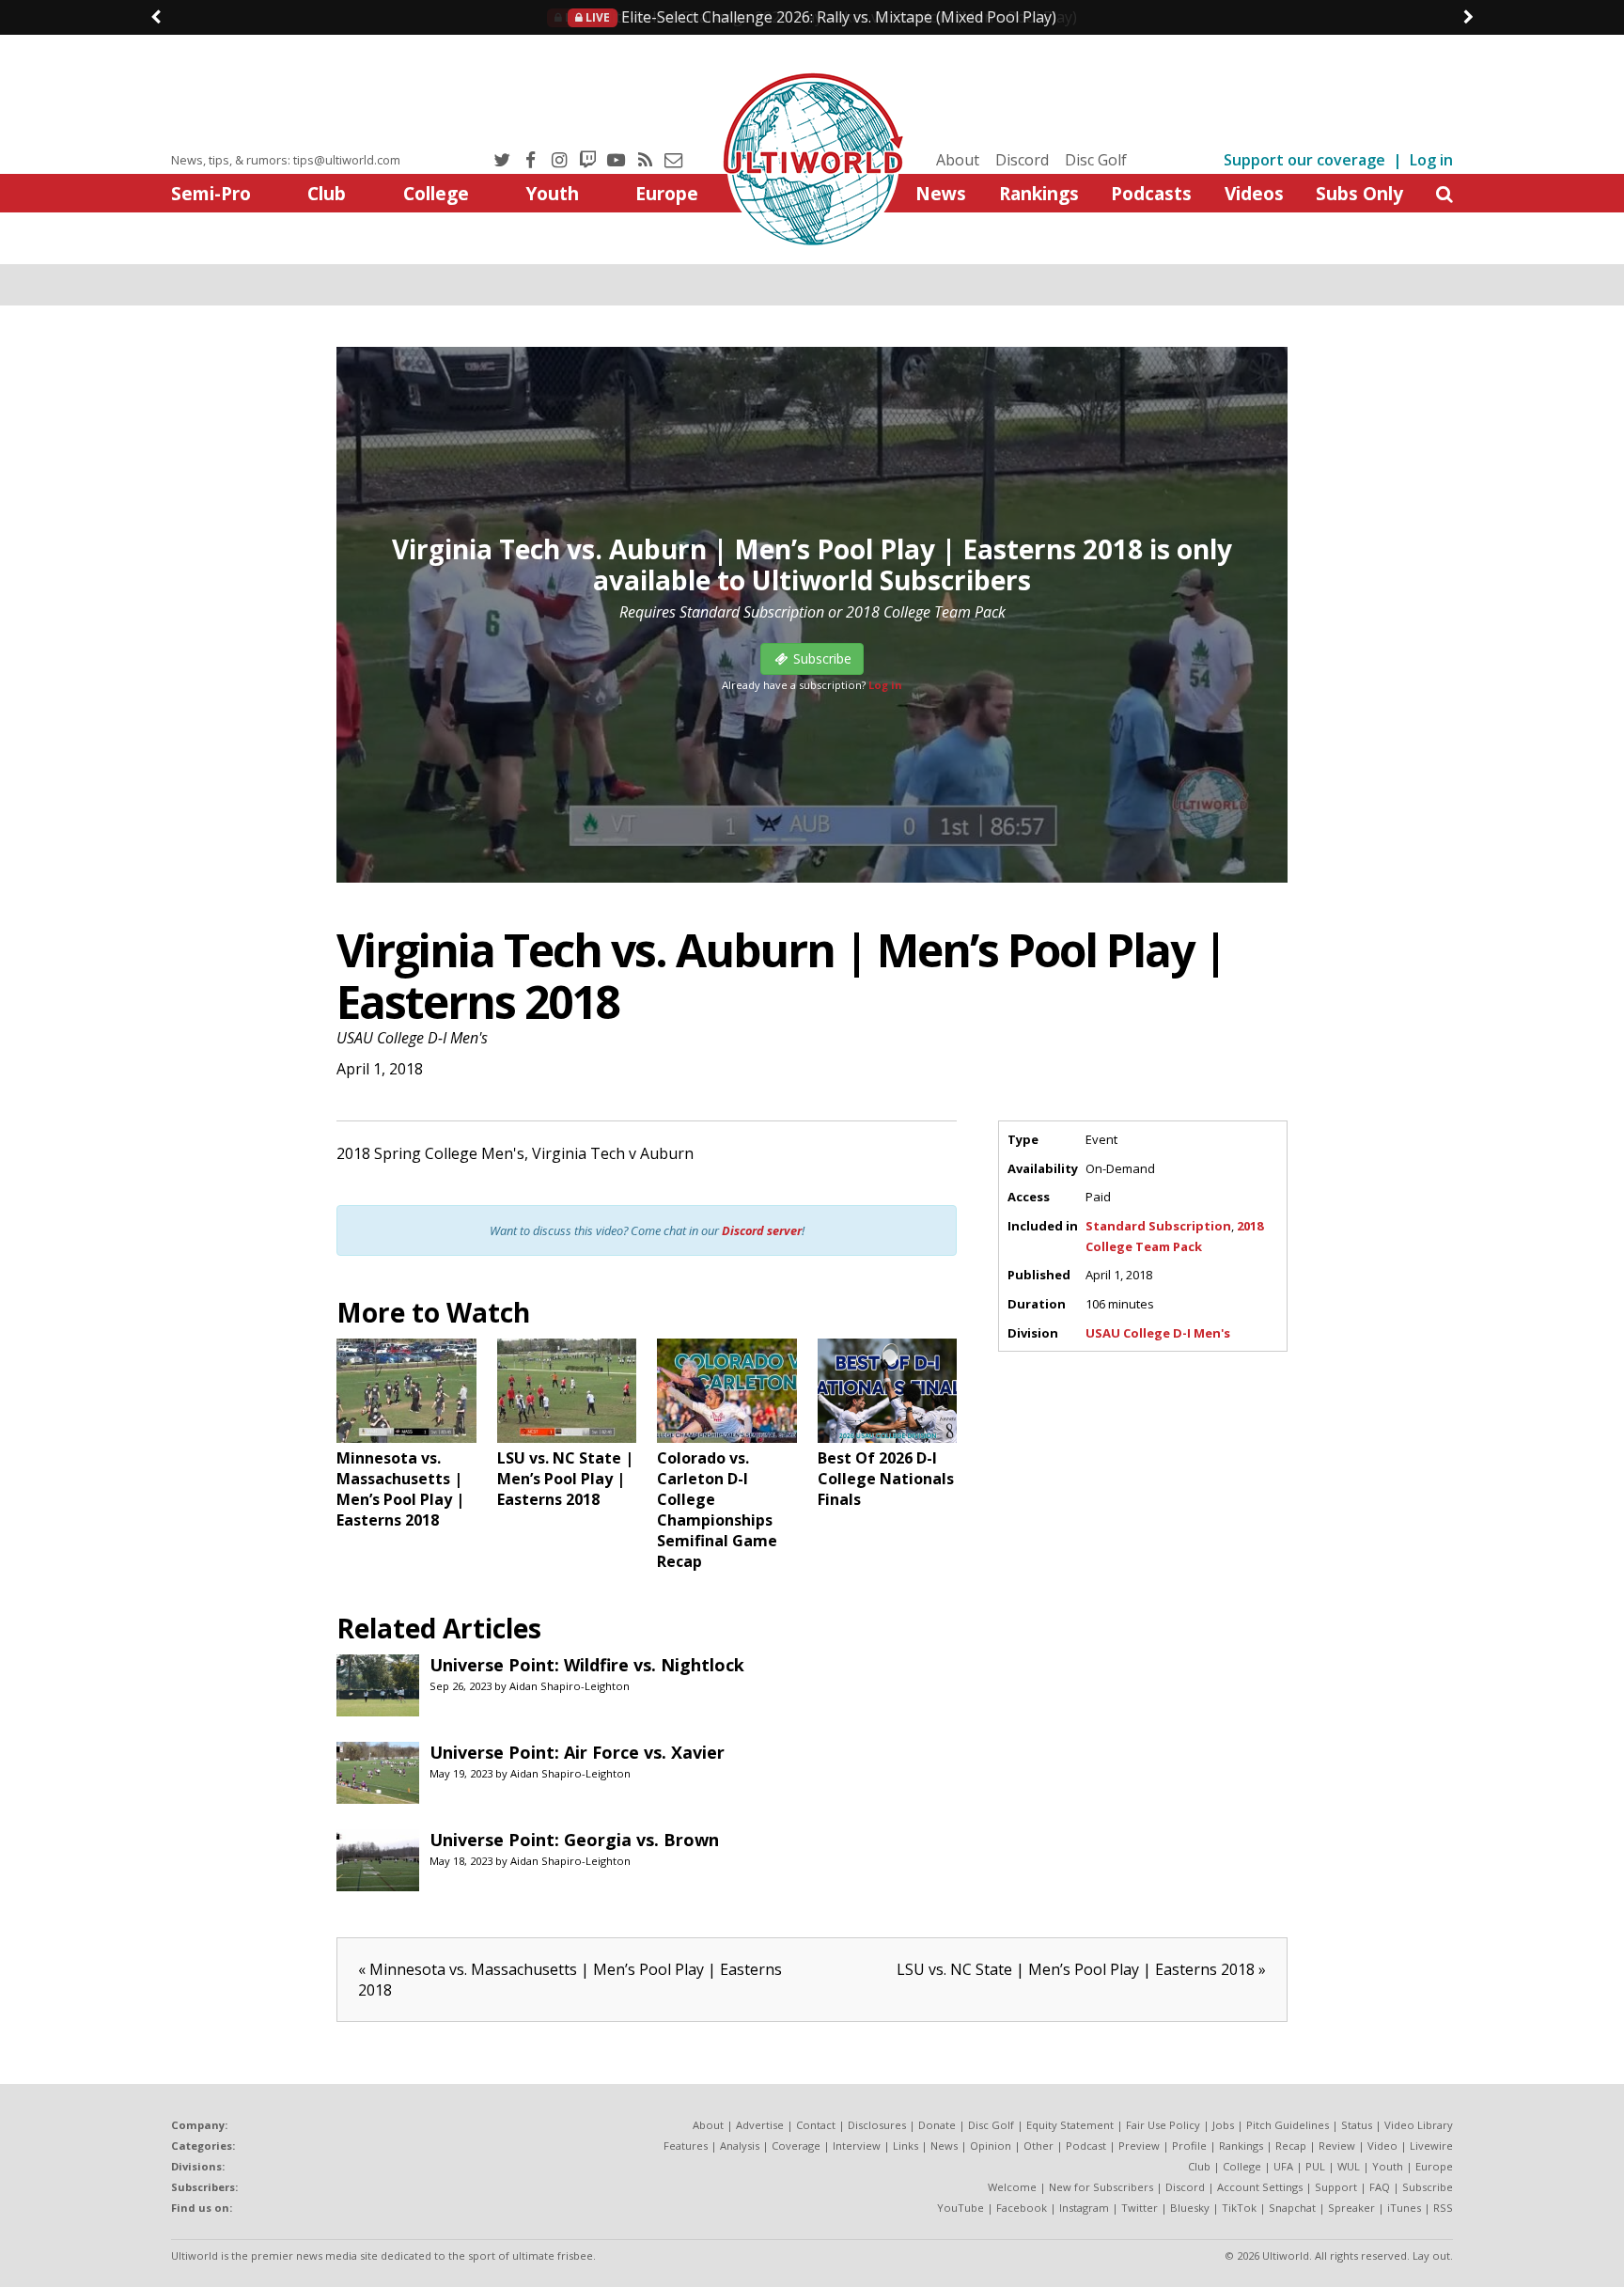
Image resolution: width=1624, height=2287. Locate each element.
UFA (1283, 2166)
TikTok (1239, 2208)
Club (327, 193)
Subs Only (1359, 193)
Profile (1189, 2146)
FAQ (1380, 2187)
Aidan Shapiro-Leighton (570, 1686)
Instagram (1084, 2208)
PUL (1315, 2166)
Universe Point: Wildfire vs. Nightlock (587, 1665)
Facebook (1022, 2208)
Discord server (762, 1230)
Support (1336, 2187)
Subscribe (1428, 2187)
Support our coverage (1304, 160)
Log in (1431, 160)
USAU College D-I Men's (412, 1038)
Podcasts (1151, 193)
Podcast (1086, 2146)
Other (1038, 2146)
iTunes (1404, 2208)
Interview (857, 2146)
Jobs (1223, 2125)
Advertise (760, 2125)
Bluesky (1190, 2208)
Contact (816, 2125)
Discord (1022, 160)
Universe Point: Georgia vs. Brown (574, 1840)
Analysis (740, 2146)
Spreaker (1351, 2208)
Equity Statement (1070, 2125)
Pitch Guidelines (1288, 2125)
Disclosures (877, 2125)
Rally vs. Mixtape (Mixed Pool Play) (820, 17)
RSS (1443, 2208)
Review (1337, 2146)
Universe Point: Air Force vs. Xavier (577, 1752)
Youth (552, 193)
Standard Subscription (1158, 1226)
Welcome (1012, 2187)
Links (906, 2146)
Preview (1139, 2146)
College (436, 193)
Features (686, 2146)
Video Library (1419, 2125)
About (958, 160)
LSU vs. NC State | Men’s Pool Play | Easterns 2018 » (1081, 1969)
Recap (1291, 2146)
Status (1357, 2125)
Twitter (1140, 2208)
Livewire (1431, 2146)
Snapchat (1292, 2208)
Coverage (796, 2146)
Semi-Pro (211, 193)
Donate (937, 2125)
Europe (667, 193)
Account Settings (1260, 2187)
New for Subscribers (1101, 2187)
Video (1382, 2146)
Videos (1254, 193)
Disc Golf (1096, 160)
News (941, 193)
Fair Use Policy (1163, 2125)
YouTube (960, 2208)
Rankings (1039, 193)
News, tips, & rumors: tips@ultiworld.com (286, 160)
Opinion (991, 2146)
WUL (1349, 2166)
